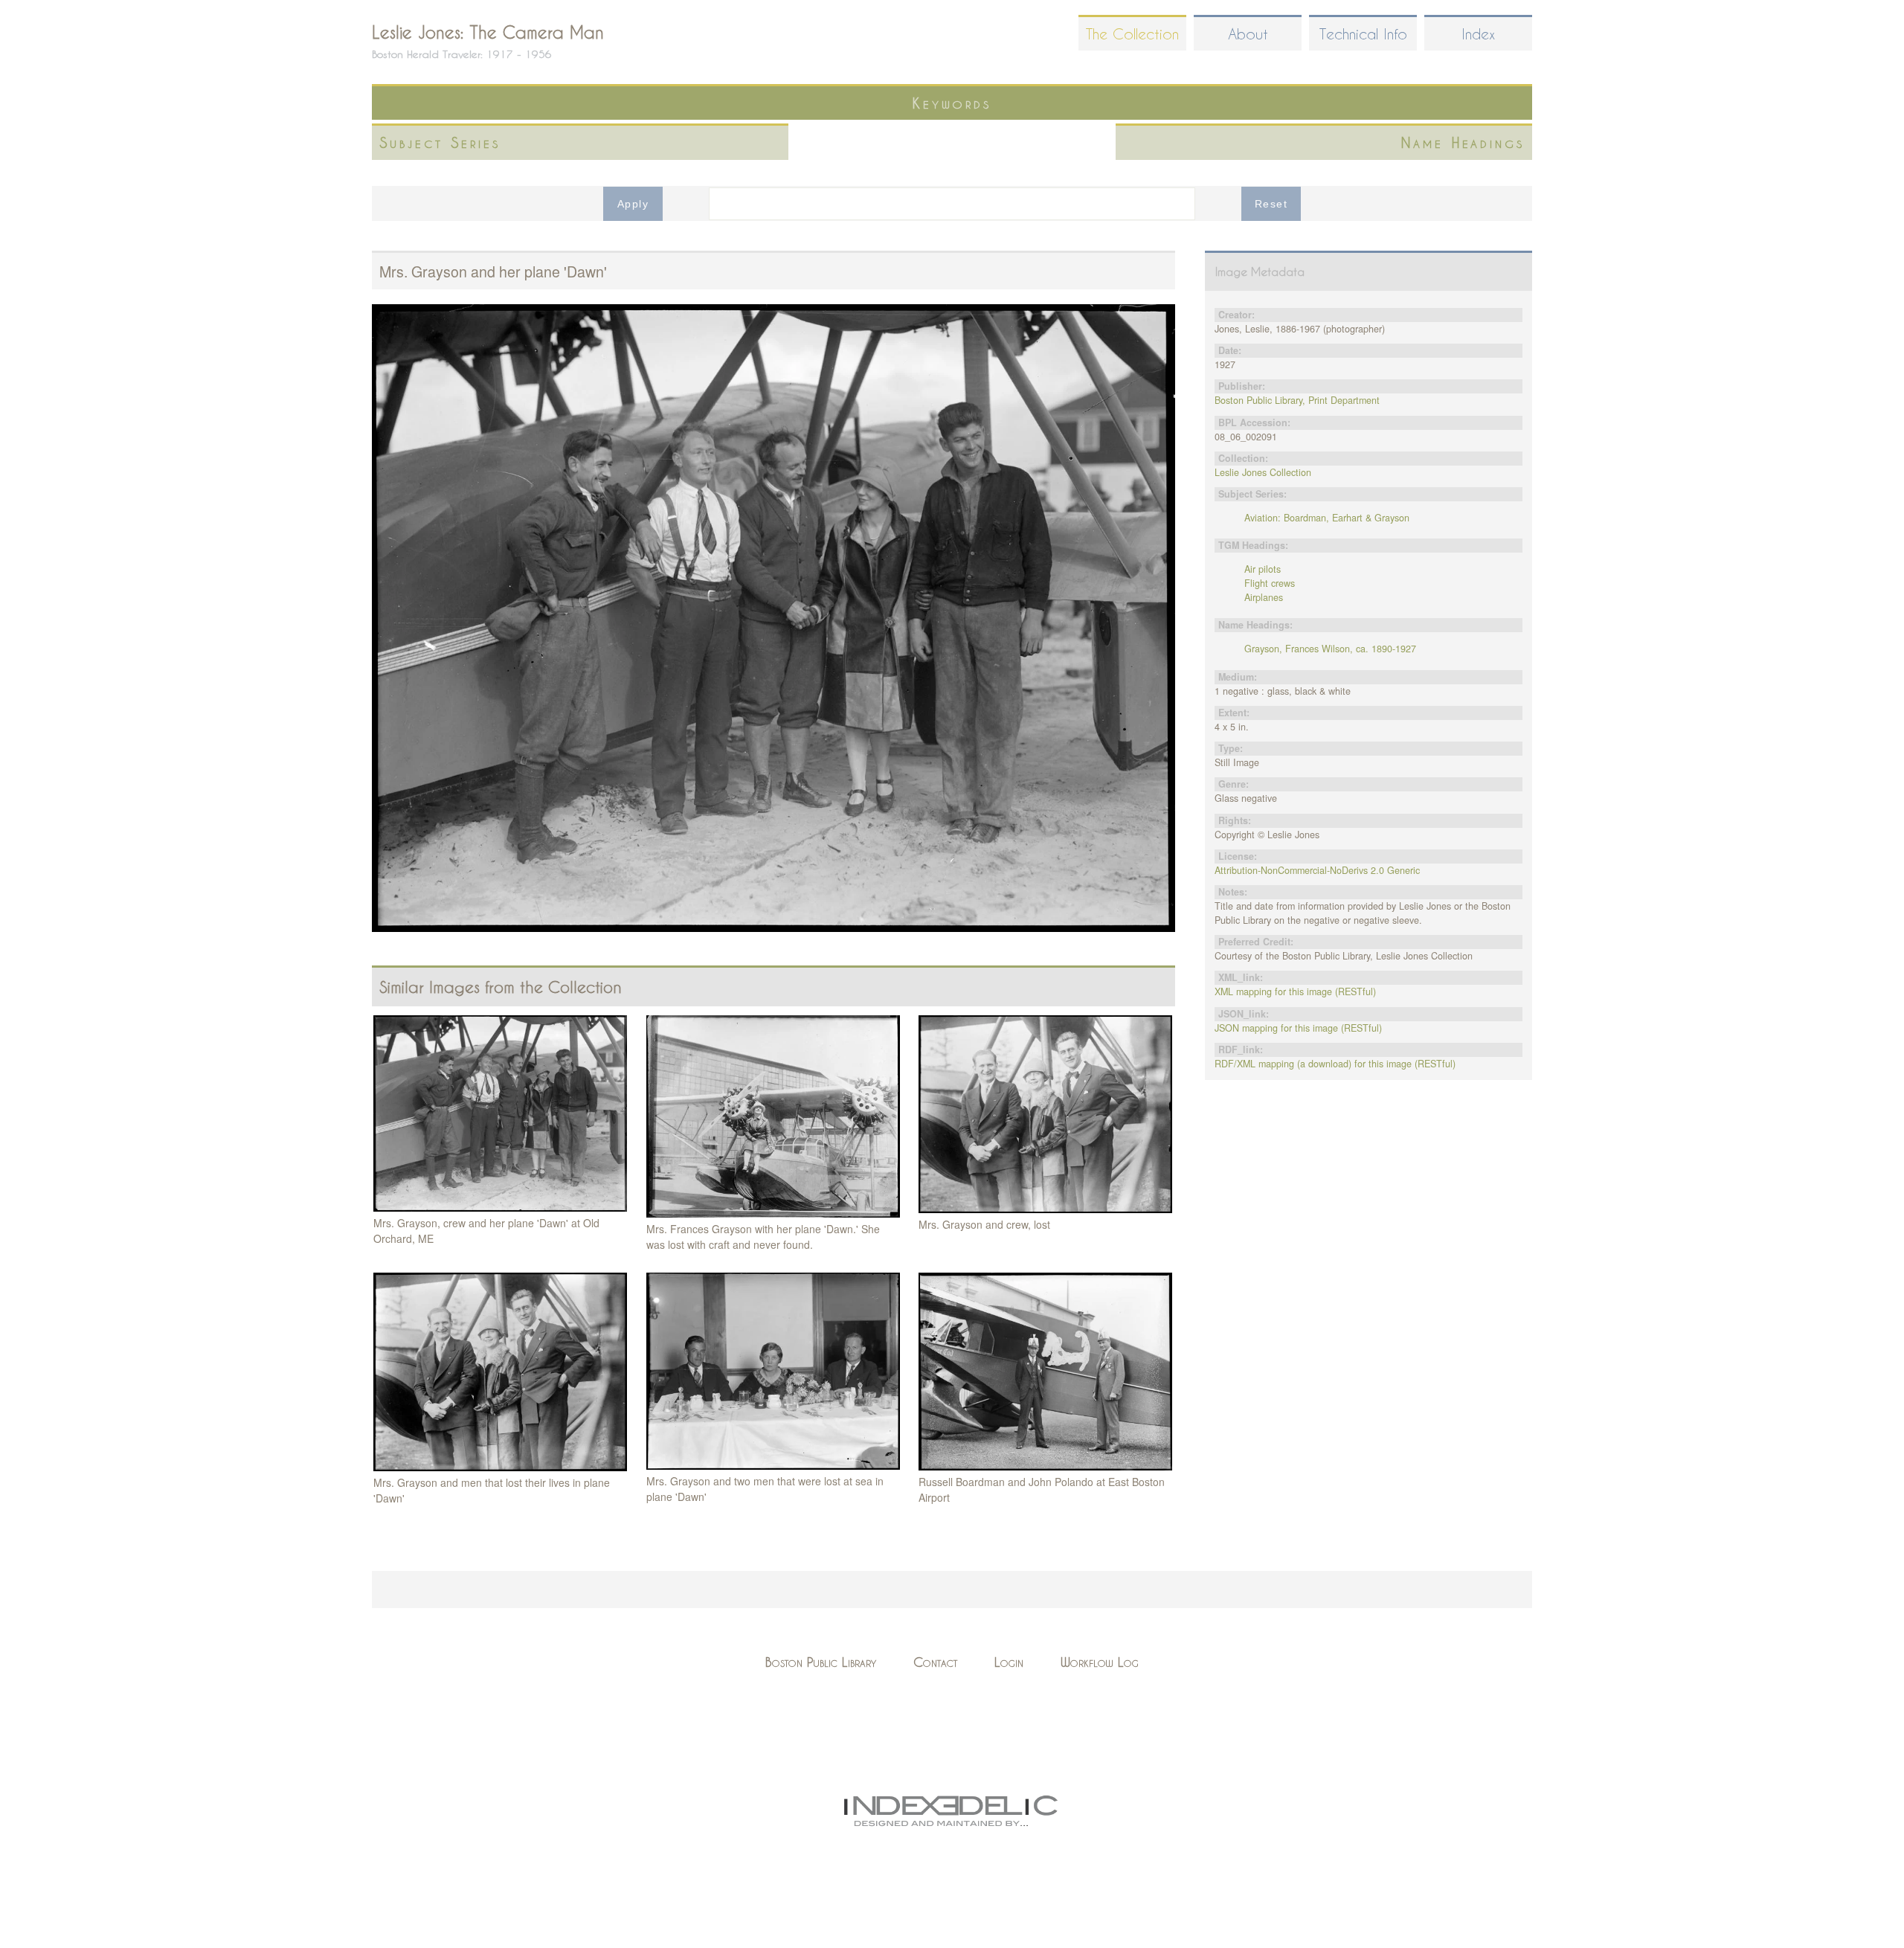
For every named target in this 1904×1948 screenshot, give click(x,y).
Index (1478, 34)
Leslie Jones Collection (1263, 472)
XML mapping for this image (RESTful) (1295, 991)
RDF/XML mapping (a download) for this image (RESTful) (1335, 1064)
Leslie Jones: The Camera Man (488, 32)
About (1248, 34)
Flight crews (1270, 583)
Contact (935, 1662)
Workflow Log (1100, 1662)
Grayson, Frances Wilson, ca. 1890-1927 (1330, 649)
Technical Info (1363, 34)
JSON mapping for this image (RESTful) (1298, 1028)
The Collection (1132, 34)
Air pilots (1263, 569)
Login (1009, 1662)
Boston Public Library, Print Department (1297, 400)
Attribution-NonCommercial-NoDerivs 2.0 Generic (1317, 870)
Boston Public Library (821, 1662)
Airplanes (1264, 597)
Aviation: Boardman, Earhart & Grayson (1327, 518)
